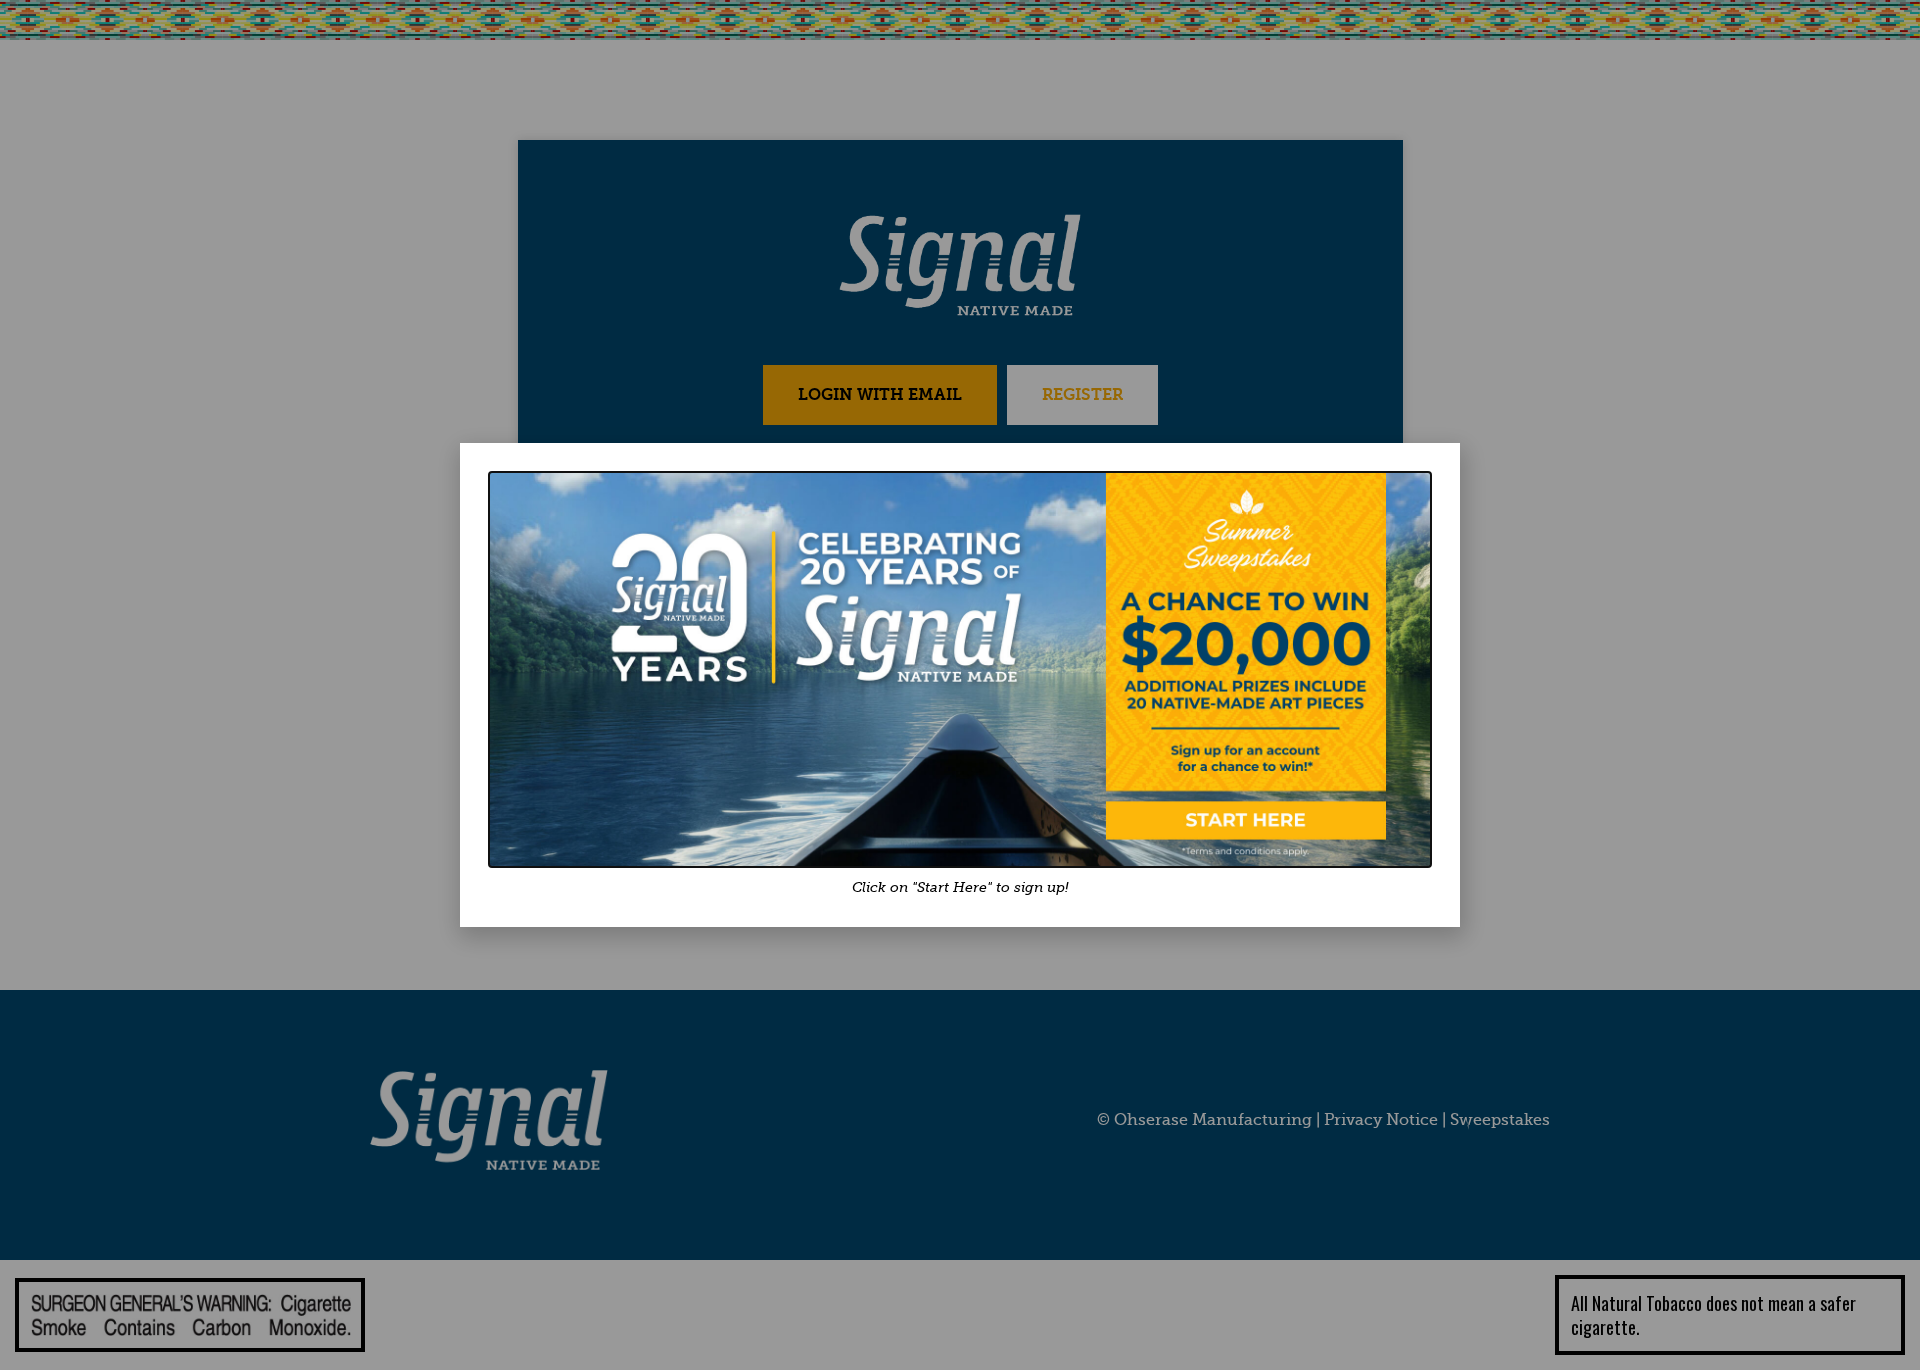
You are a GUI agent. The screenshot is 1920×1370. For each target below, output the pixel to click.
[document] (960, 685)
